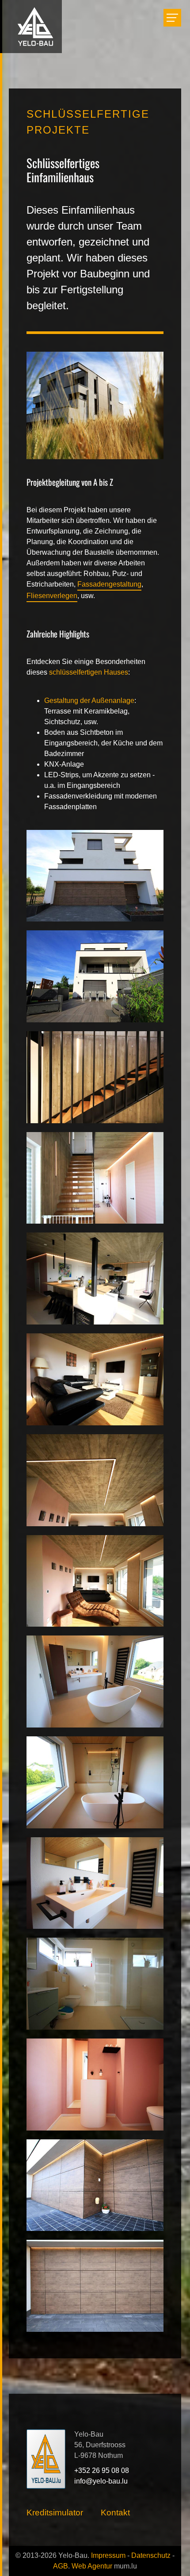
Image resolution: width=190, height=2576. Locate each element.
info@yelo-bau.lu (101, 2481)
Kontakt (115, 2513)
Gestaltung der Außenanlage (89, 701)
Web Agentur (92, 2566)
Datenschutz (151, 2555)
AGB (61, 2566)
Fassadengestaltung (109, 584)
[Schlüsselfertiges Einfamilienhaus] (95, 875)
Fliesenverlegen (52, 596)
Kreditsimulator (55, 2513)
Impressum (108, 2555)
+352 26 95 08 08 (102, 2470)
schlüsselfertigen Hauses (89, 672)
